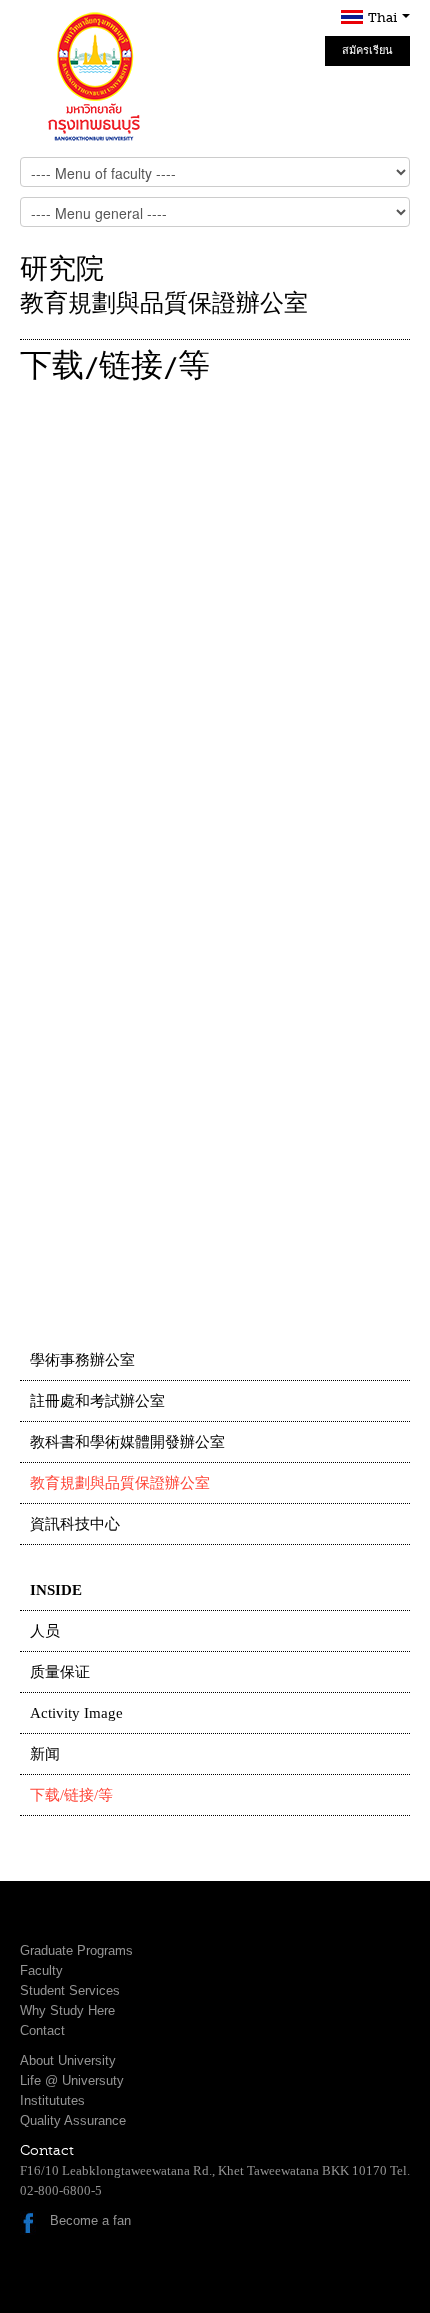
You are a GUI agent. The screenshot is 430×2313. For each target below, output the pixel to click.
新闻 (45, 1754)
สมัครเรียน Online (367, 55)
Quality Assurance (73, 2120)
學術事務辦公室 (82, 1360)
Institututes (52, 2100)
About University (68, 2060)
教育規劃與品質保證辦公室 (120, 1483)
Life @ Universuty (72, 2080)
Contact (42, 2030)
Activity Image (76, 1713)
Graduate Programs (76, 1950)
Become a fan (90, 2220)
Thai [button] (384, 17)
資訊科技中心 (75, 1524)
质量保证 (60, 1672)
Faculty (41, 1970)
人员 (45, 1631)
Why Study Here (67, 2010)
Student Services (70, 1990)
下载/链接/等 (71, 1795)
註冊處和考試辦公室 (97, 1401)
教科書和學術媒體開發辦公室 (127, 1442)
